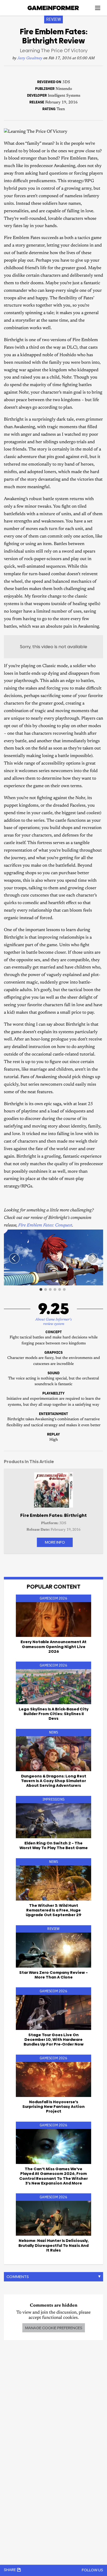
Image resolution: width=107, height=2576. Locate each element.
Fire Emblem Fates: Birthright (53, 1515)
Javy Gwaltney (30, 58)
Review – (53, 1975)
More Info (55, 1542)
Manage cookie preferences (54, 2328)
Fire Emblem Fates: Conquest (45, 1226)
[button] (98, 1234)
